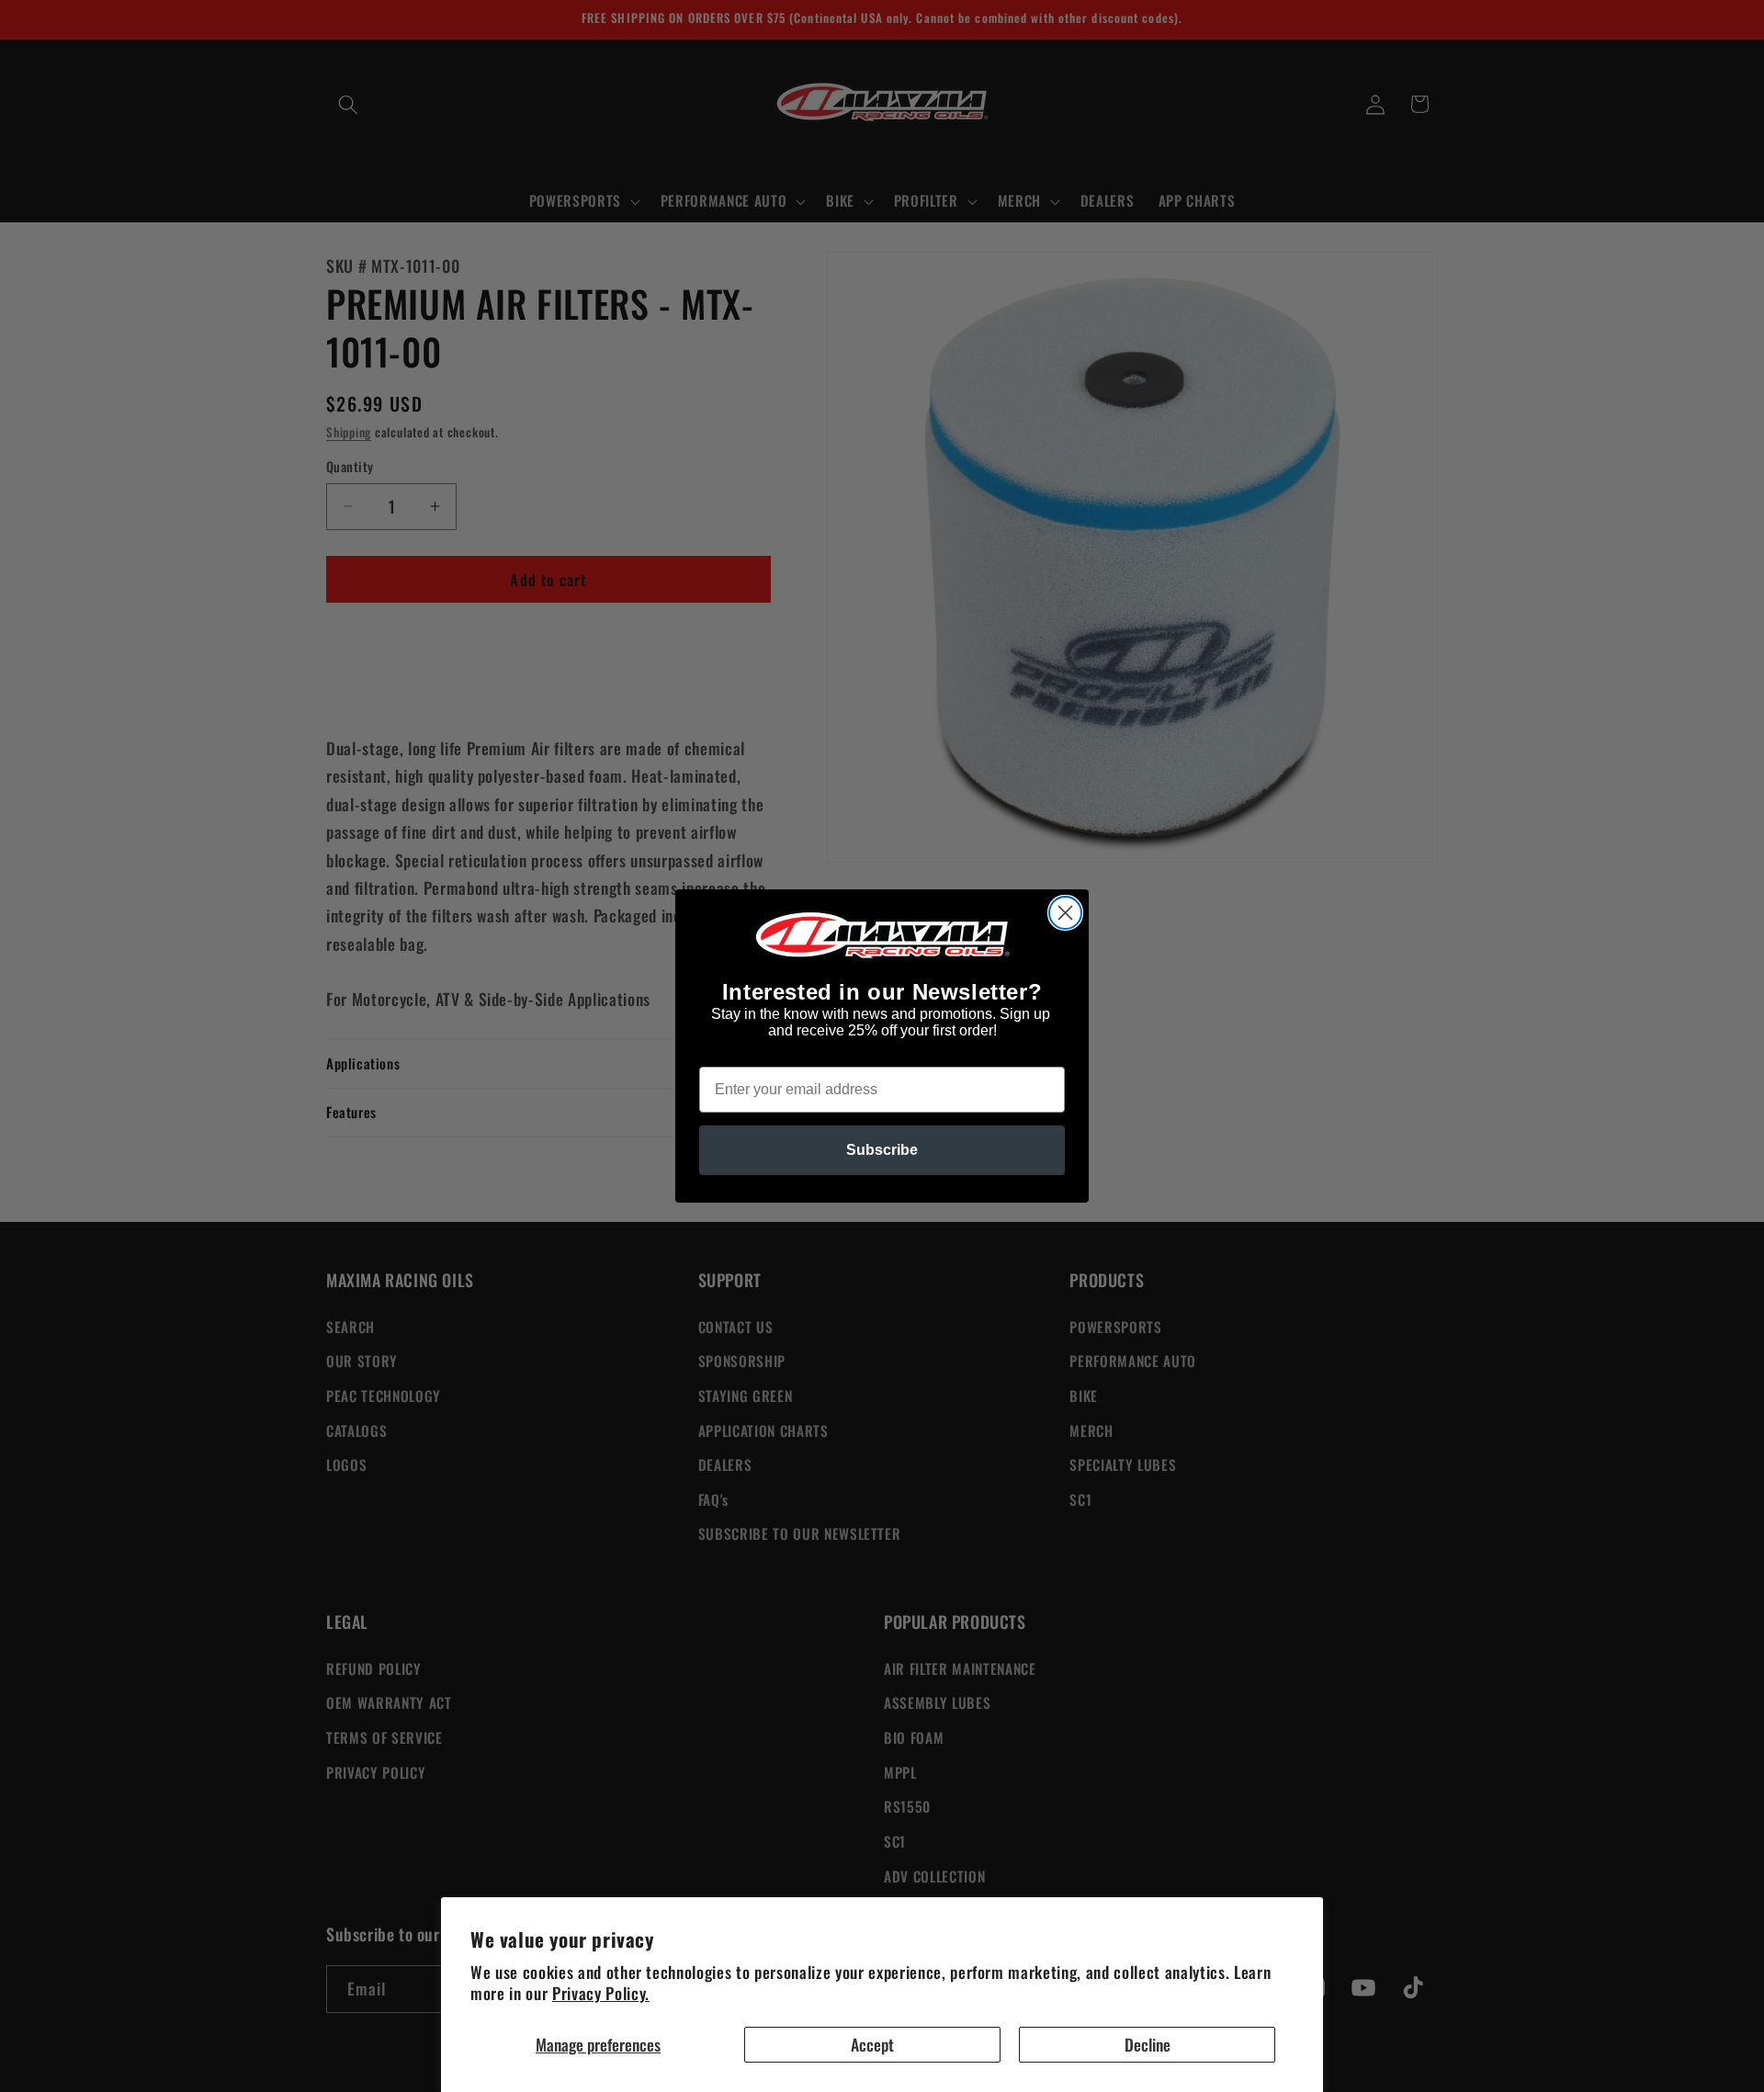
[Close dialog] (1065, 913)
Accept (872, 2044)
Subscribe (882, 1150)
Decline (1148, 2044)
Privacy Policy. (601, 1993)
